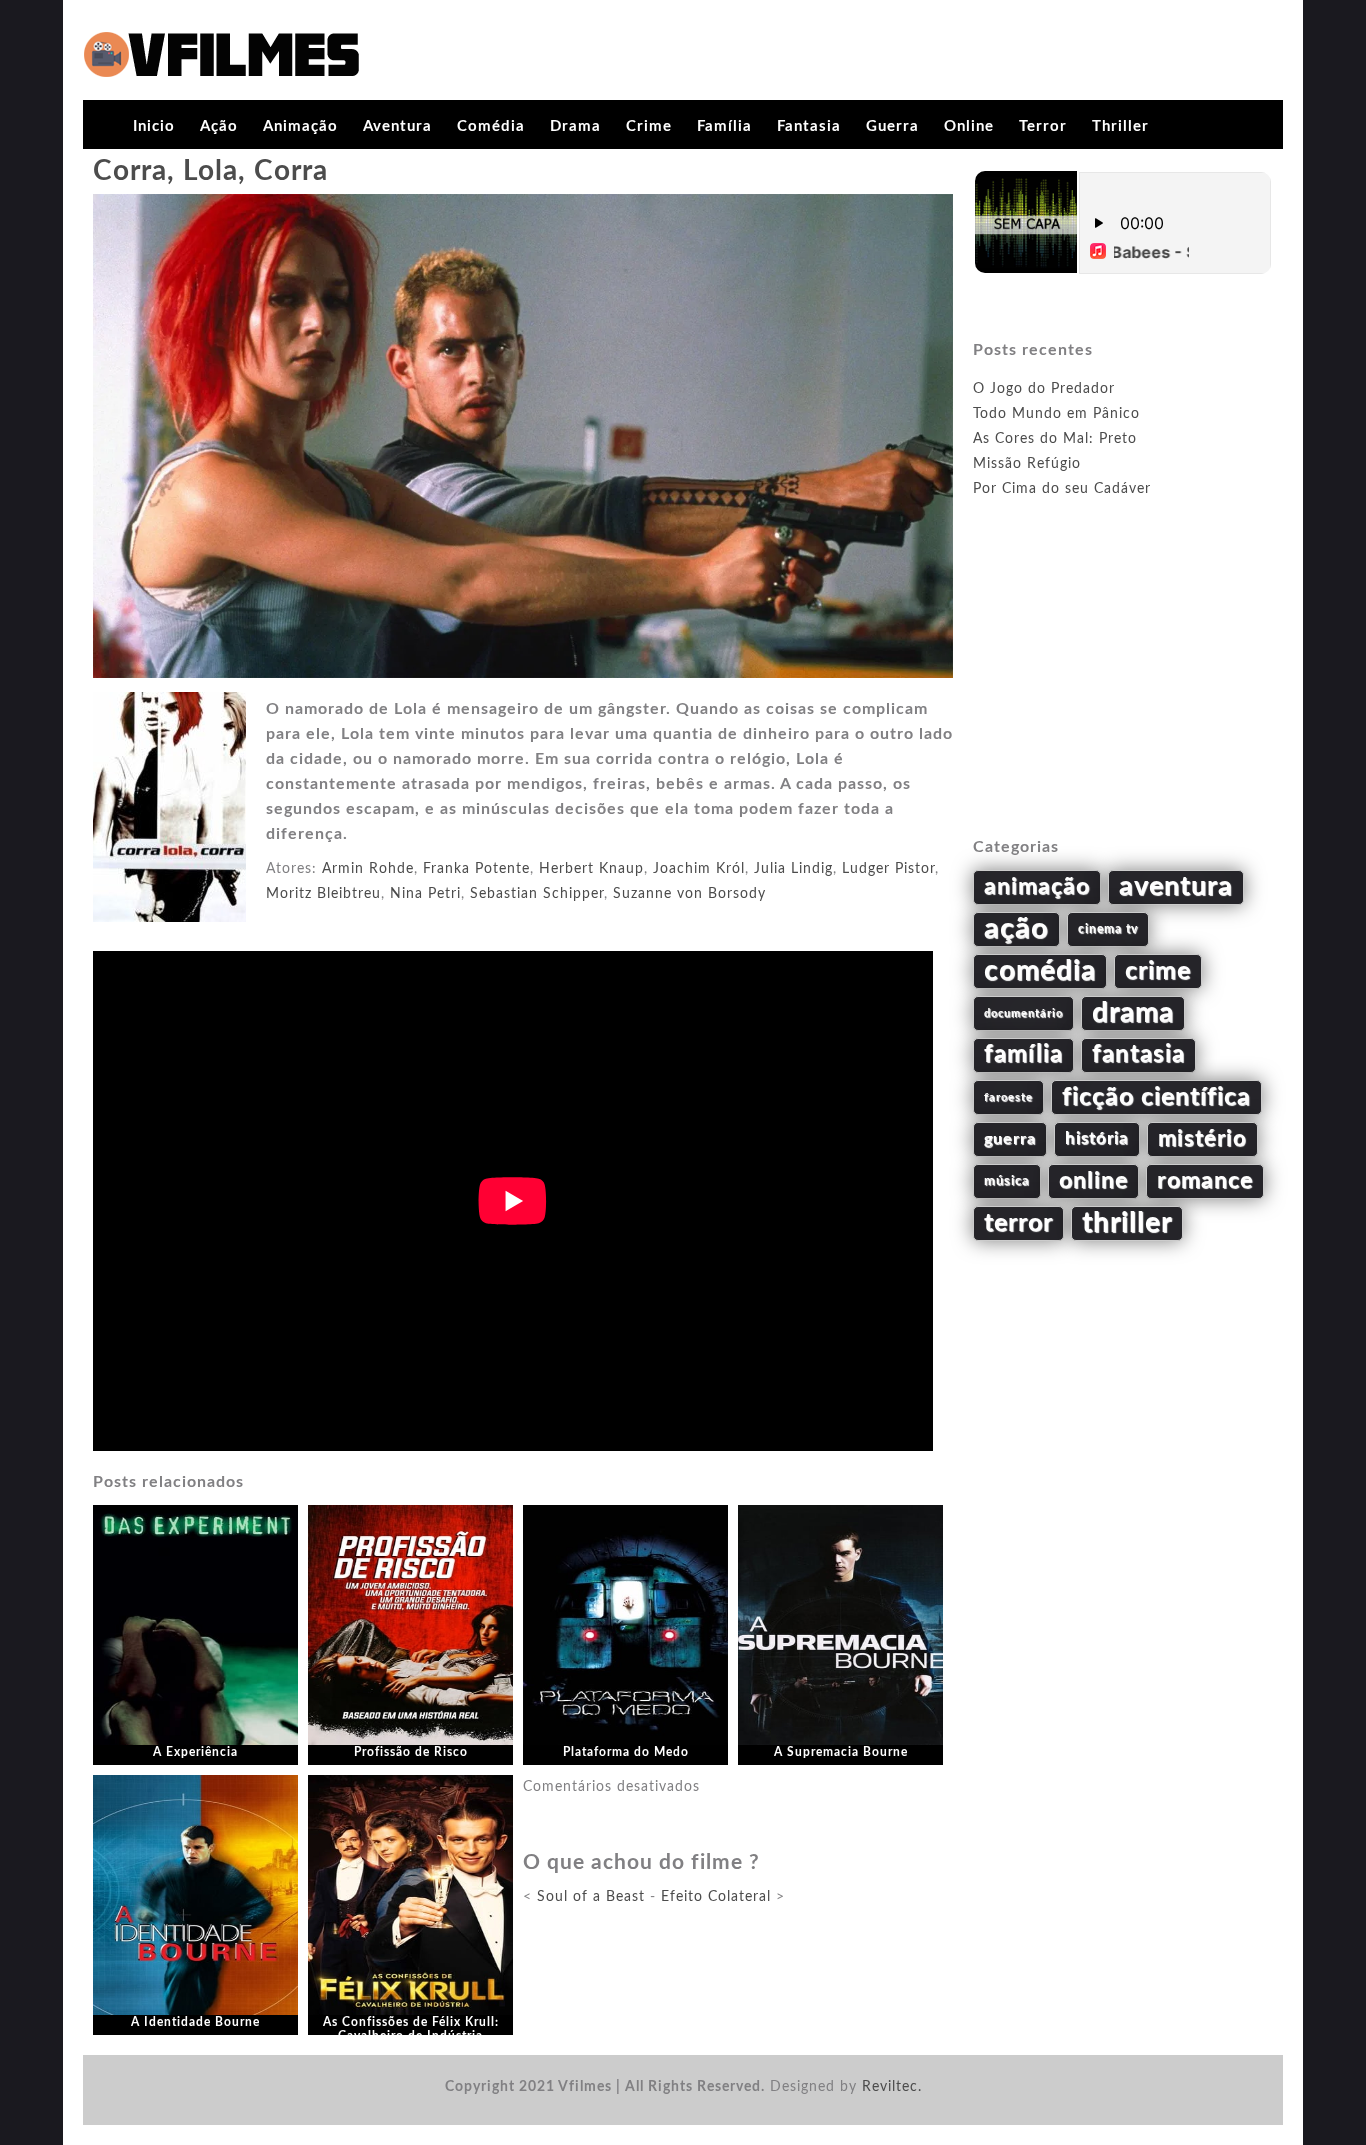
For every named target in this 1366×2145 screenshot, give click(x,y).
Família (724, 126)
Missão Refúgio (1027, 464)
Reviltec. (892, 2087)
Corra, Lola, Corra (210, 171)
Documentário (1023, 1013)
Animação (300, 126)
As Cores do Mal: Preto (1055, 439)
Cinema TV (1108, 929)
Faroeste (1008, 1097)
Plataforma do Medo (626, 1752)
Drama (575, 126)
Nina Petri (425, 894)
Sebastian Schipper (537, 894)
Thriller (1120, 126)
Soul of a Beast (591, 1897)
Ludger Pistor (888, 869)
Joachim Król (699, 869)
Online (969, 126)
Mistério (1202, 1139)
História (1097, 1139)
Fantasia (809, 126)
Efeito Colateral (716, 1897)
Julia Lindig (793, 869)
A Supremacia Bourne (841, 1752)
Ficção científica (1156, 1097)
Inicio (154, 126)
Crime (649, 126)
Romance (1205, 1181)
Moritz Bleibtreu (323, 894)
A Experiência (195, 1752)
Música (1007, 1181)
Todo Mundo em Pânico (1056, 414)
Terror (1043, 126)
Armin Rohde (368, 869)
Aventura (397, 126)
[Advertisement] (1123, 691)
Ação (219, 126)
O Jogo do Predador (1044, 389)
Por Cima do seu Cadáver (1062, 489)
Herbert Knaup (591, 869)
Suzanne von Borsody (689, 894)
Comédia (491, 126)
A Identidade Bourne (195, 2022)
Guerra (892, 126)
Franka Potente (476, 869)
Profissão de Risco (411, 1752)
